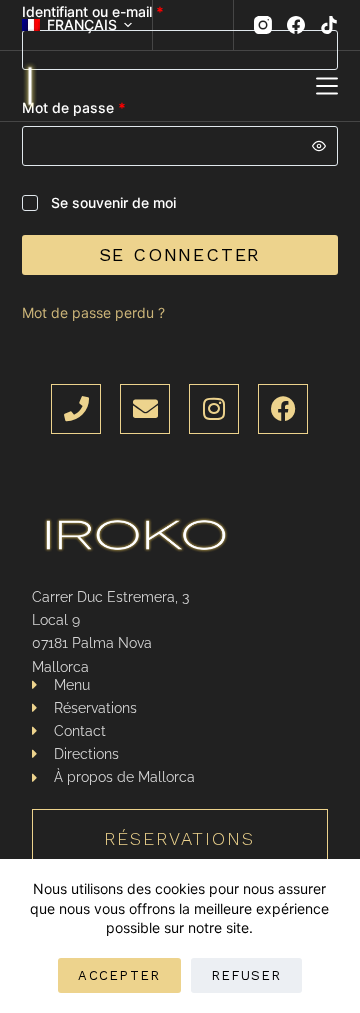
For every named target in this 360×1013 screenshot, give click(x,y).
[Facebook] (296, 25)
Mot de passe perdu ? (93, 312)
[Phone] (76, 409)
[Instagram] (263, 25)
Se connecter (180, 254)
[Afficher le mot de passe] (319, 146)
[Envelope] (145, 409)
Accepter (119, 975)
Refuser (246, 975)
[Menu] (327, 86)
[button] (77, 24)
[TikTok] (329, 25)
